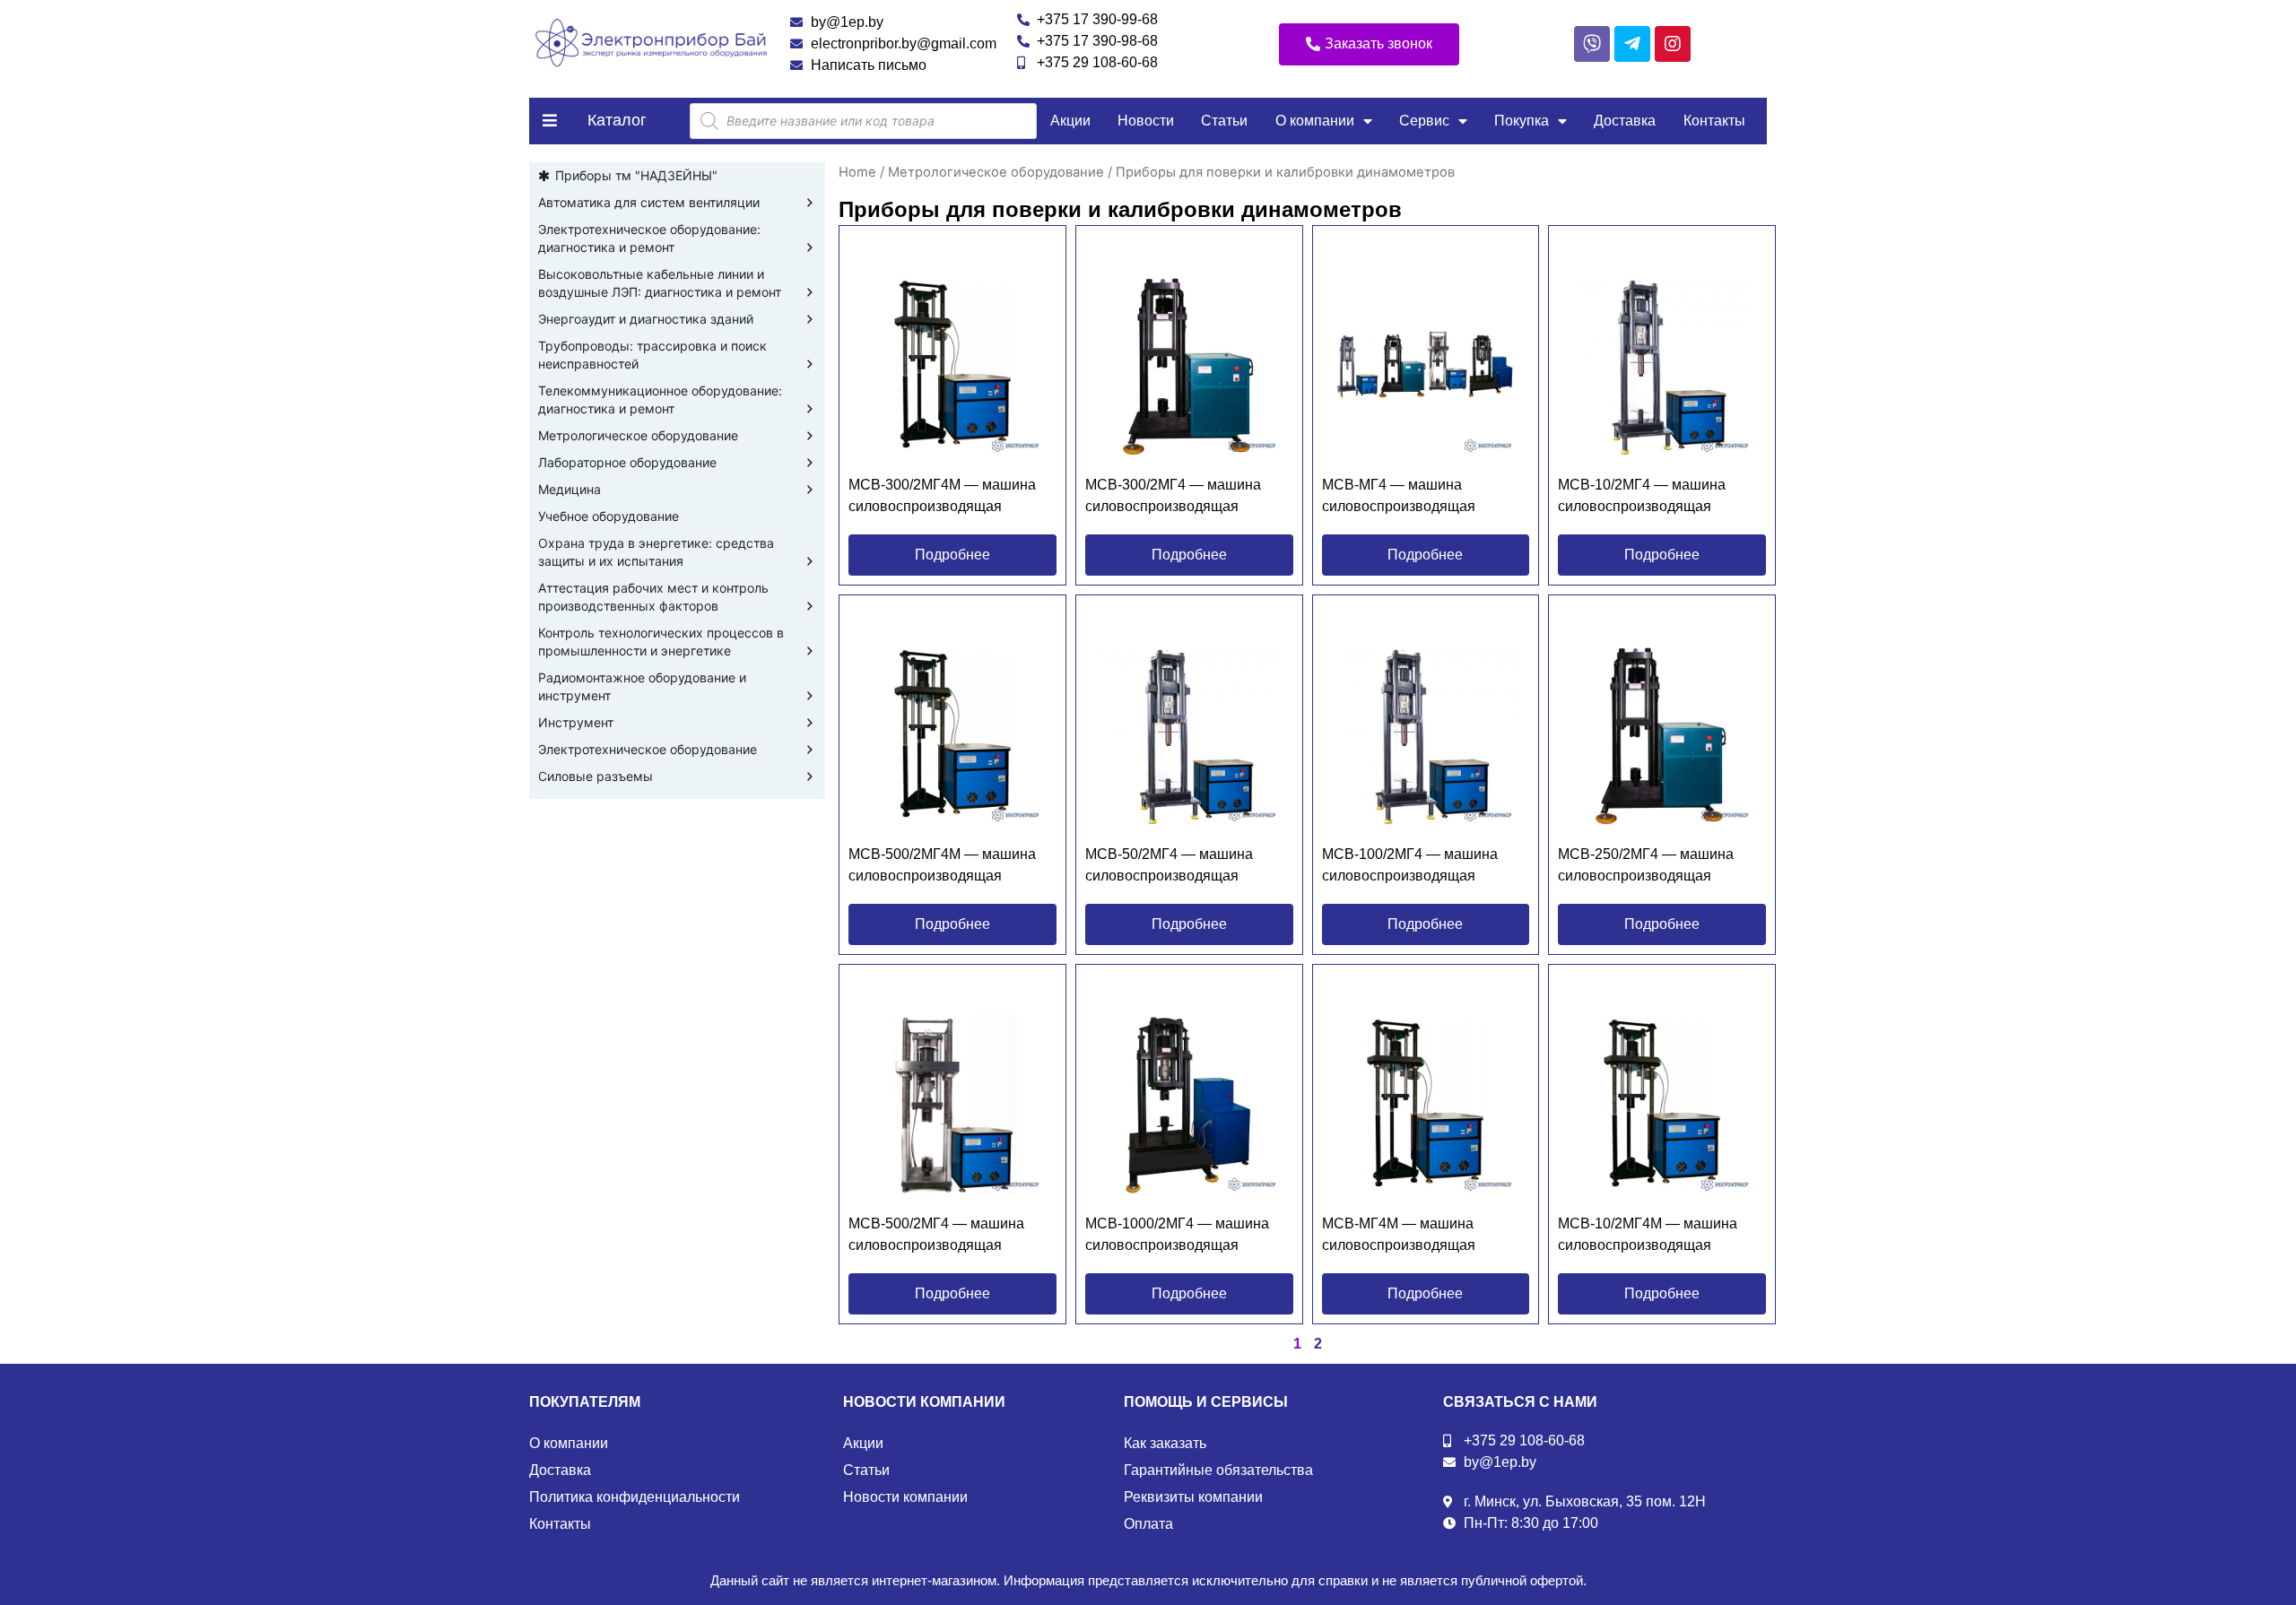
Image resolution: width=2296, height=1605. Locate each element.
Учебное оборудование (609, 516)
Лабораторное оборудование (627, 462)
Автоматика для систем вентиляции (649, 202)
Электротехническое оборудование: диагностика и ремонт (649, 238)
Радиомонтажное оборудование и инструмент (642, 686)
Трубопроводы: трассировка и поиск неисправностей (652, 355)
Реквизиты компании (1193, 1497)
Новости (1146, 121)
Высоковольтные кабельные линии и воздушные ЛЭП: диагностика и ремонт (660, 283)
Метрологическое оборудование (638, 435)
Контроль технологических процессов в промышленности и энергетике (661, 642)
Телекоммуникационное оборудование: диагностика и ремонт (660, 399)
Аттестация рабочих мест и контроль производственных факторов (653, 597)
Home (857, 172)
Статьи (1224, 121)
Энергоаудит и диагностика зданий (646, 319)
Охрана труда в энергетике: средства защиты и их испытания (656, 552)
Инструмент (576, 722)
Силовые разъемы (596, 776)
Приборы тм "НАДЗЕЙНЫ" (636, 175)
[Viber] (1592, 44)
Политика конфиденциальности (635, 1497)
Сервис (1424, 121)
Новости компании (905, 1497)
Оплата (1148, 1524)
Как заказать (1165, 1443)
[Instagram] (1673, 44)
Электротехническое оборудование (648, 749)
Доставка (1625, 121)
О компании (1315, 121)
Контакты (1714, 121)
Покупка (1522, 121)
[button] (1369, 44)
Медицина (570, 489)
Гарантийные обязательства (1218, 1470)
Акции (1070, 121)
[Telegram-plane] (1632, 44)
